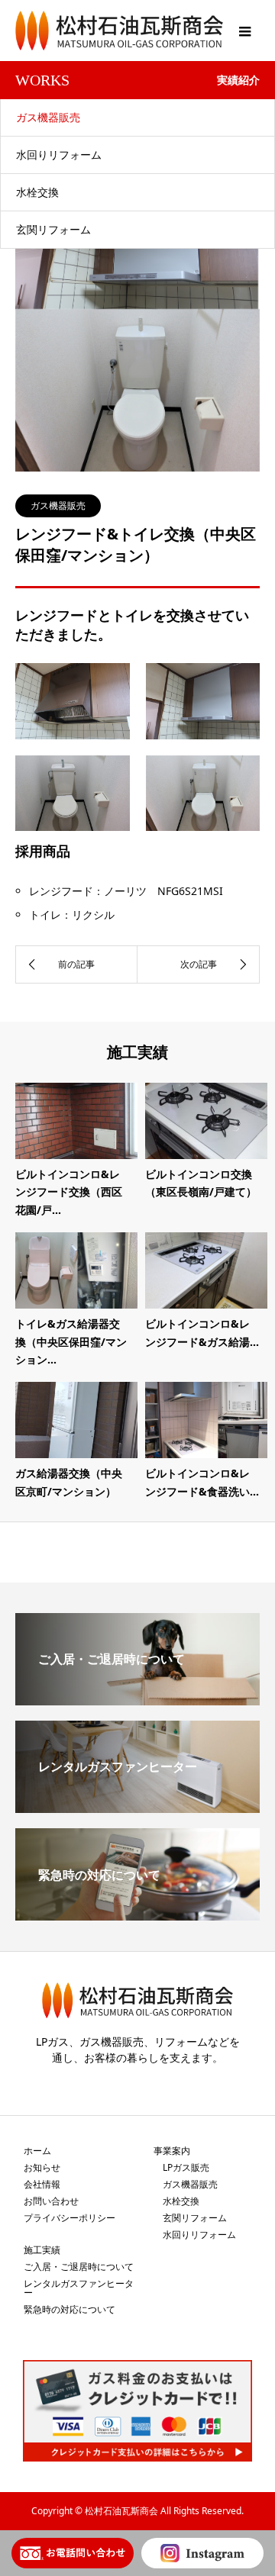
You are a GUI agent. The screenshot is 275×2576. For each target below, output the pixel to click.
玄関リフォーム (53, 229)
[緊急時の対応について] (137, 1914)
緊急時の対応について (70, 2309)
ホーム (37, 2151)
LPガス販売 (186, 2167)
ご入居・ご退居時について (79, 2267)
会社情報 (42, 2184)
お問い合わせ (51, 2201)
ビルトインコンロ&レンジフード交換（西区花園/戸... (69, 1192)
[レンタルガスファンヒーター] (137, 1807)
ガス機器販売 (48, 117)
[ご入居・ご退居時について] (137, 1699)
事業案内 (172, 2151)
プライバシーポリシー (70, 2218)
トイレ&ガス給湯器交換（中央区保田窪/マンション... (71, 1342)
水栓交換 (37, 192)
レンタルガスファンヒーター (79, 2288)
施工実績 (42, 2250)
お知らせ (42, 2167)
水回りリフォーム (59, 155)
